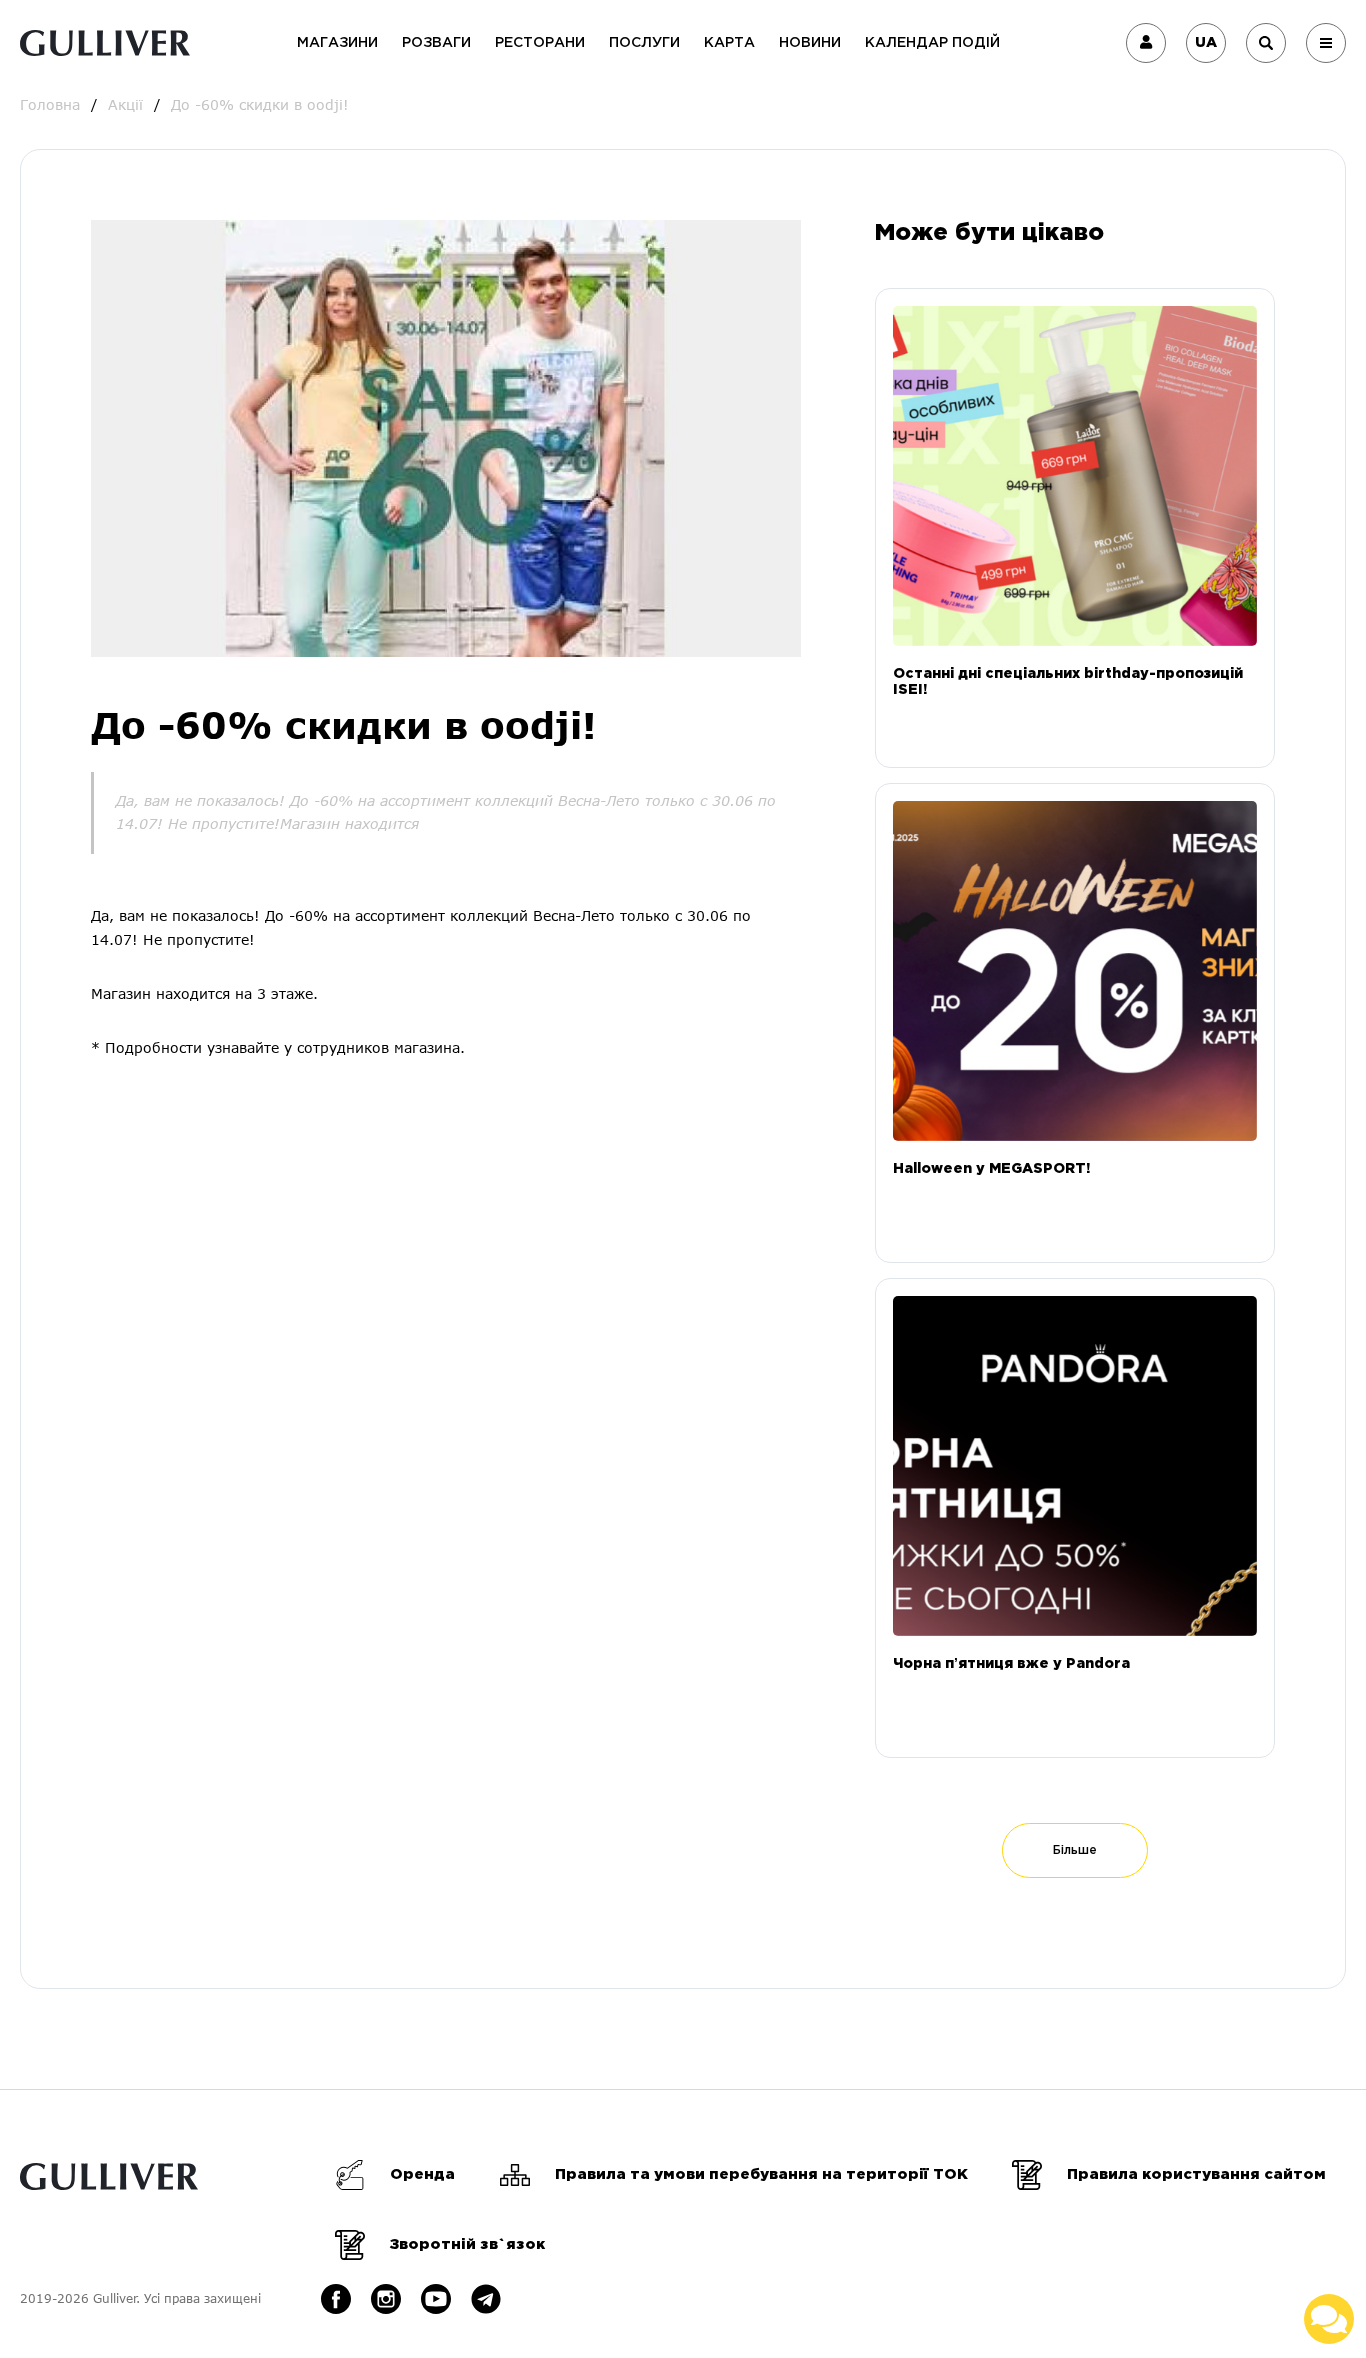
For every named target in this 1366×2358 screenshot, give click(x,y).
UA (1206, 43)
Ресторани (540, 43)
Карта (729, 43)
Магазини (337, 43)
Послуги (644, 43)
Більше (1075, 1850)
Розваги (436, 43)
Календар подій (932, 43)
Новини (810, 43)
